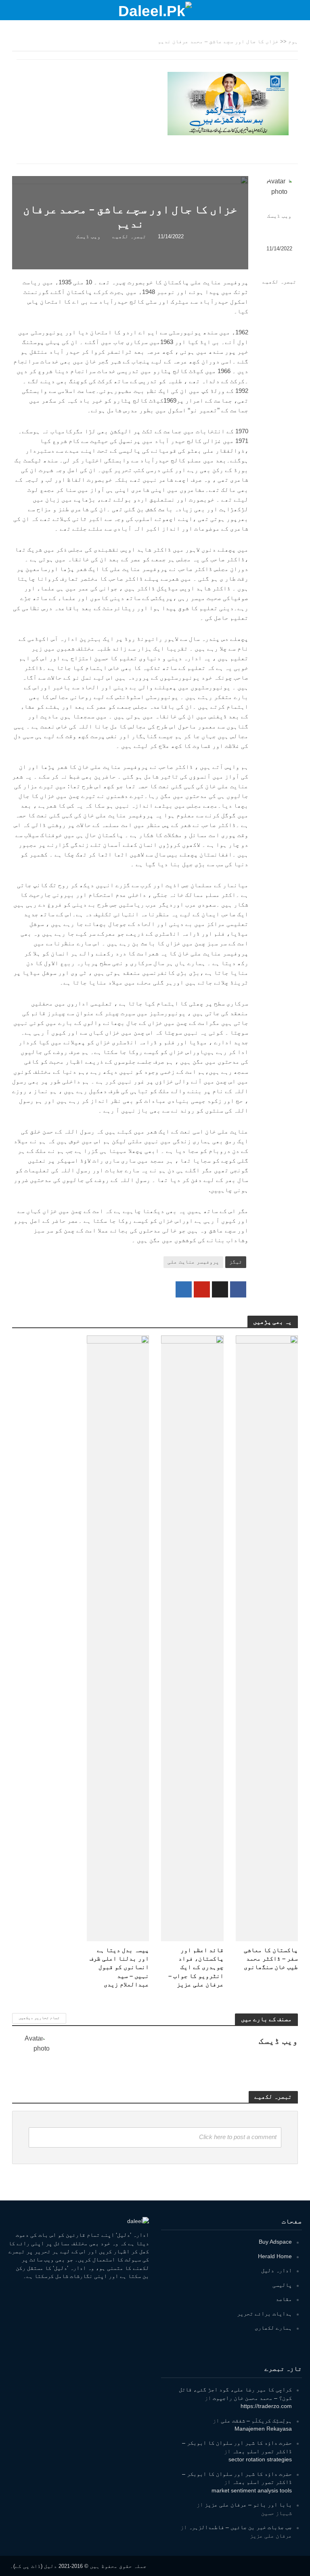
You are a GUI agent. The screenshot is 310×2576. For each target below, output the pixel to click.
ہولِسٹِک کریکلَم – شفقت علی (256, 2421)
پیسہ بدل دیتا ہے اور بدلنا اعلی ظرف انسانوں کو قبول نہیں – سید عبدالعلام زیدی (119, 1967)
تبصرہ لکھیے (279, 282)
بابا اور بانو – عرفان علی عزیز (248, 2505)
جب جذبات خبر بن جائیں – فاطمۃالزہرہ (240, 2527)
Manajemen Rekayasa (263, 2429)
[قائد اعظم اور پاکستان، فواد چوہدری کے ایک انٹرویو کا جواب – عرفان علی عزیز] (192, 1638)
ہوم (293, 41)
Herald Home (275, 2256)
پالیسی (282, 2285)
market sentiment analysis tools (252, 2490)
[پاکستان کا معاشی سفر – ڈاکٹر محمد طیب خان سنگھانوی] (267, 1638)
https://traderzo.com (266, 2406)
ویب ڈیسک (279, 216)
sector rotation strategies (260, 2459)
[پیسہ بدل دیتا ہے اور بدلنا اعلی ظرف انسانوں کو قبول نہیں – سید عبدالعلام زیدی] (118, 1638)
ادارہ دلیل (276, 2270)
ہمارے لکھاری (273, 2328)
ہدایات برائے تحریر (264, 2314)
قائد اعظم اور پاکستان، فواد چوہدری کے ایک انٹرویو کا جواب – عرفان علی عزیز (196, 1967)
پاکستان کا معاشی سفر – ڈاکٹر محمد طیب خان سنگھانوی (271, 1959)
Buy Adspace (275, 2242)
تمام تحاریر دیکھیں (39, 2018)
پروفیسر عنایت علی (193, 1262)
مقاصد (284, 2299)
